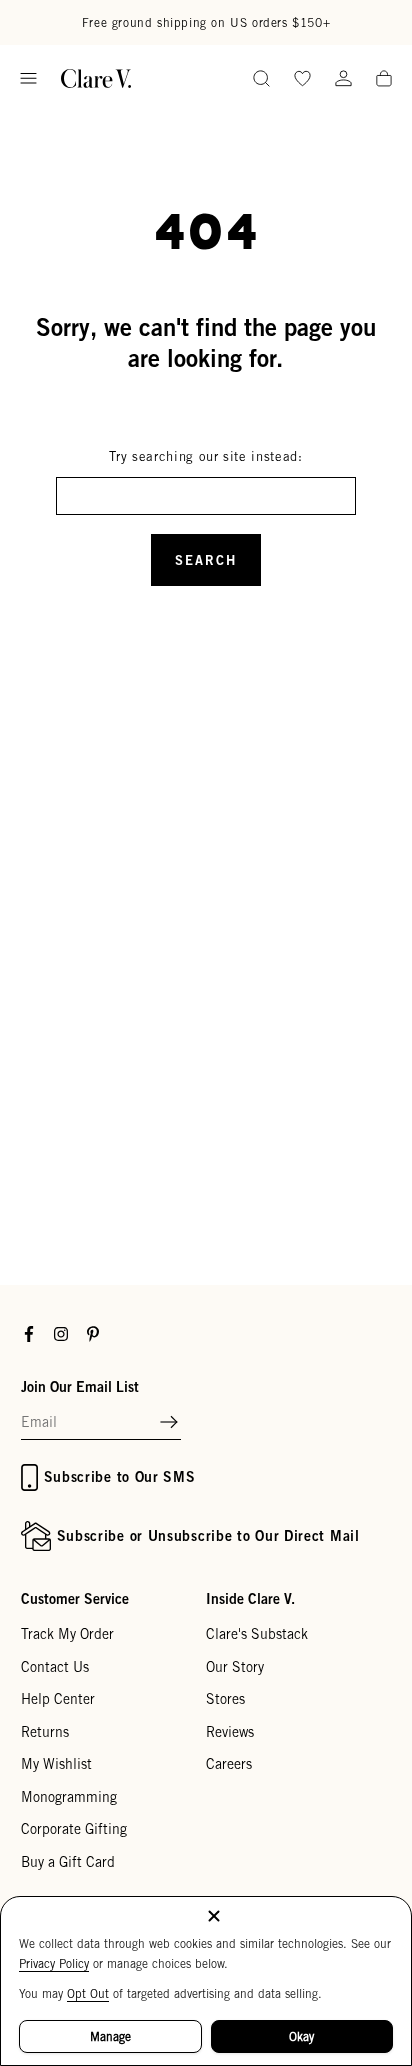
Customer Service (75, 1598)
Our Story (235, 1667)
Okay (301, 2036)
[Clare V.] (96, 78)
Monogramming (69, 1797)
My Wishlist (56, 1764)
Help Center (58, 1699)
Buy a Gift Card (68, 1862)
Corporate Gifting (74, 1829)
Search (206, 560)
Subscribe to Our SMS (120, 1476)
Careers (229, 1764)
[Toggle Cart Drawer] (384, 80)
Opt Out (88, 1993)
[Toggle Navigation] (28, 78)
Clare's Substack (257, 1634)
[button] (169, 1423)
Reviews (230, 1732)
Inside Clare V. (250, 1598)
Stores (225, 1699)
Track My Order (67, 1634)
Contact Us (55, 1667)
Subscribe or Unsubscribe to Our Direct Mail (208, 1535)
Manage (110, 2036)
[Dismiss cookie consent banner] (214, 1917)
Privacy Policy (54, 1963)
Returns (45, 1732)
